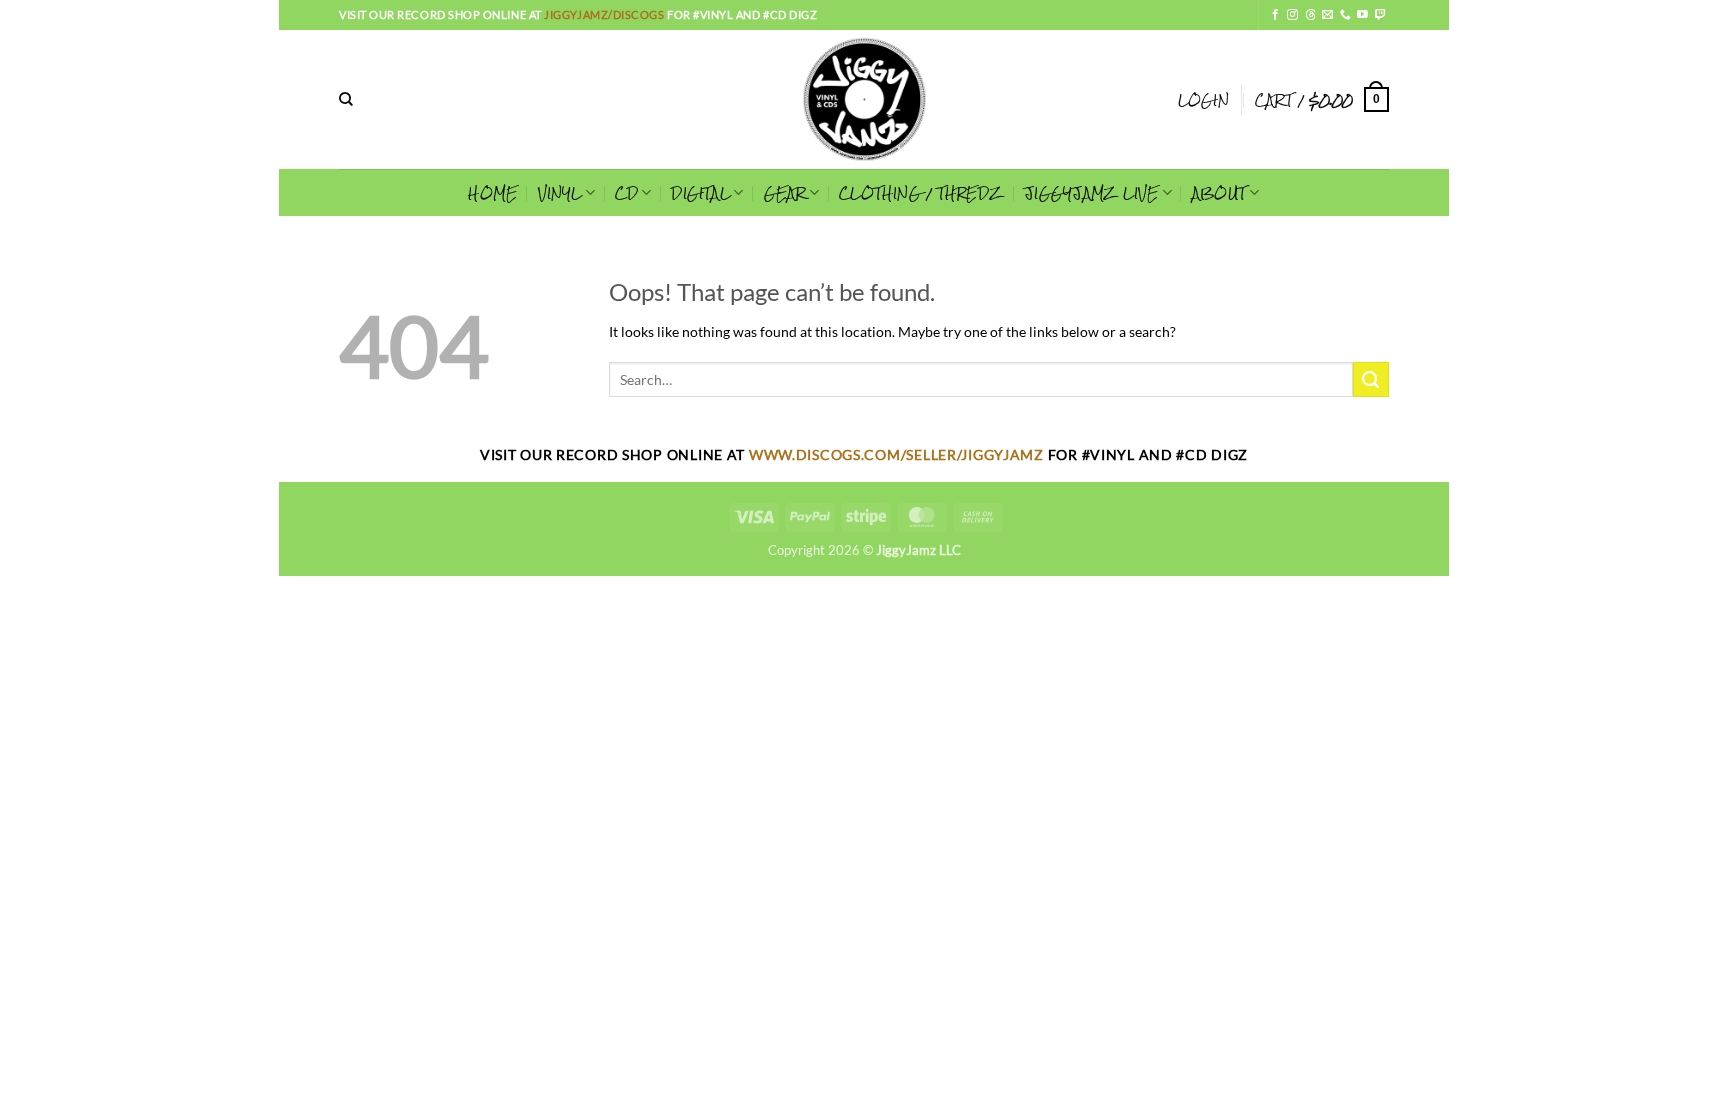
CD (626, 193)
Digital (700, 193)
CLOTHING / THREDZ (921, 193)
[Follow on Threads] (1310, 15)
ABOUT (1219, 193)
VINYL (560, 193)
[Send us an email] (1327, 15)
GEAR (785, 193)
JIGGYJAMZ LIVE (1091, 193)
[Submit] (1371, 380)
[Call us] (1345, 15)
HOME (492, 193)
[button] (1203, 100)
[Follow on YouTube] (1362, 15)
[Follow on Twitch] (1380, 15)
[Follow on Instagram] (1292, 15)
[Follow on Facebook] (1275, 15)
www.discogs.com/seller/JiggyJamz (898, 454)
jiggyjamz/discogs (605, 14)
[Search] (346, 99)
